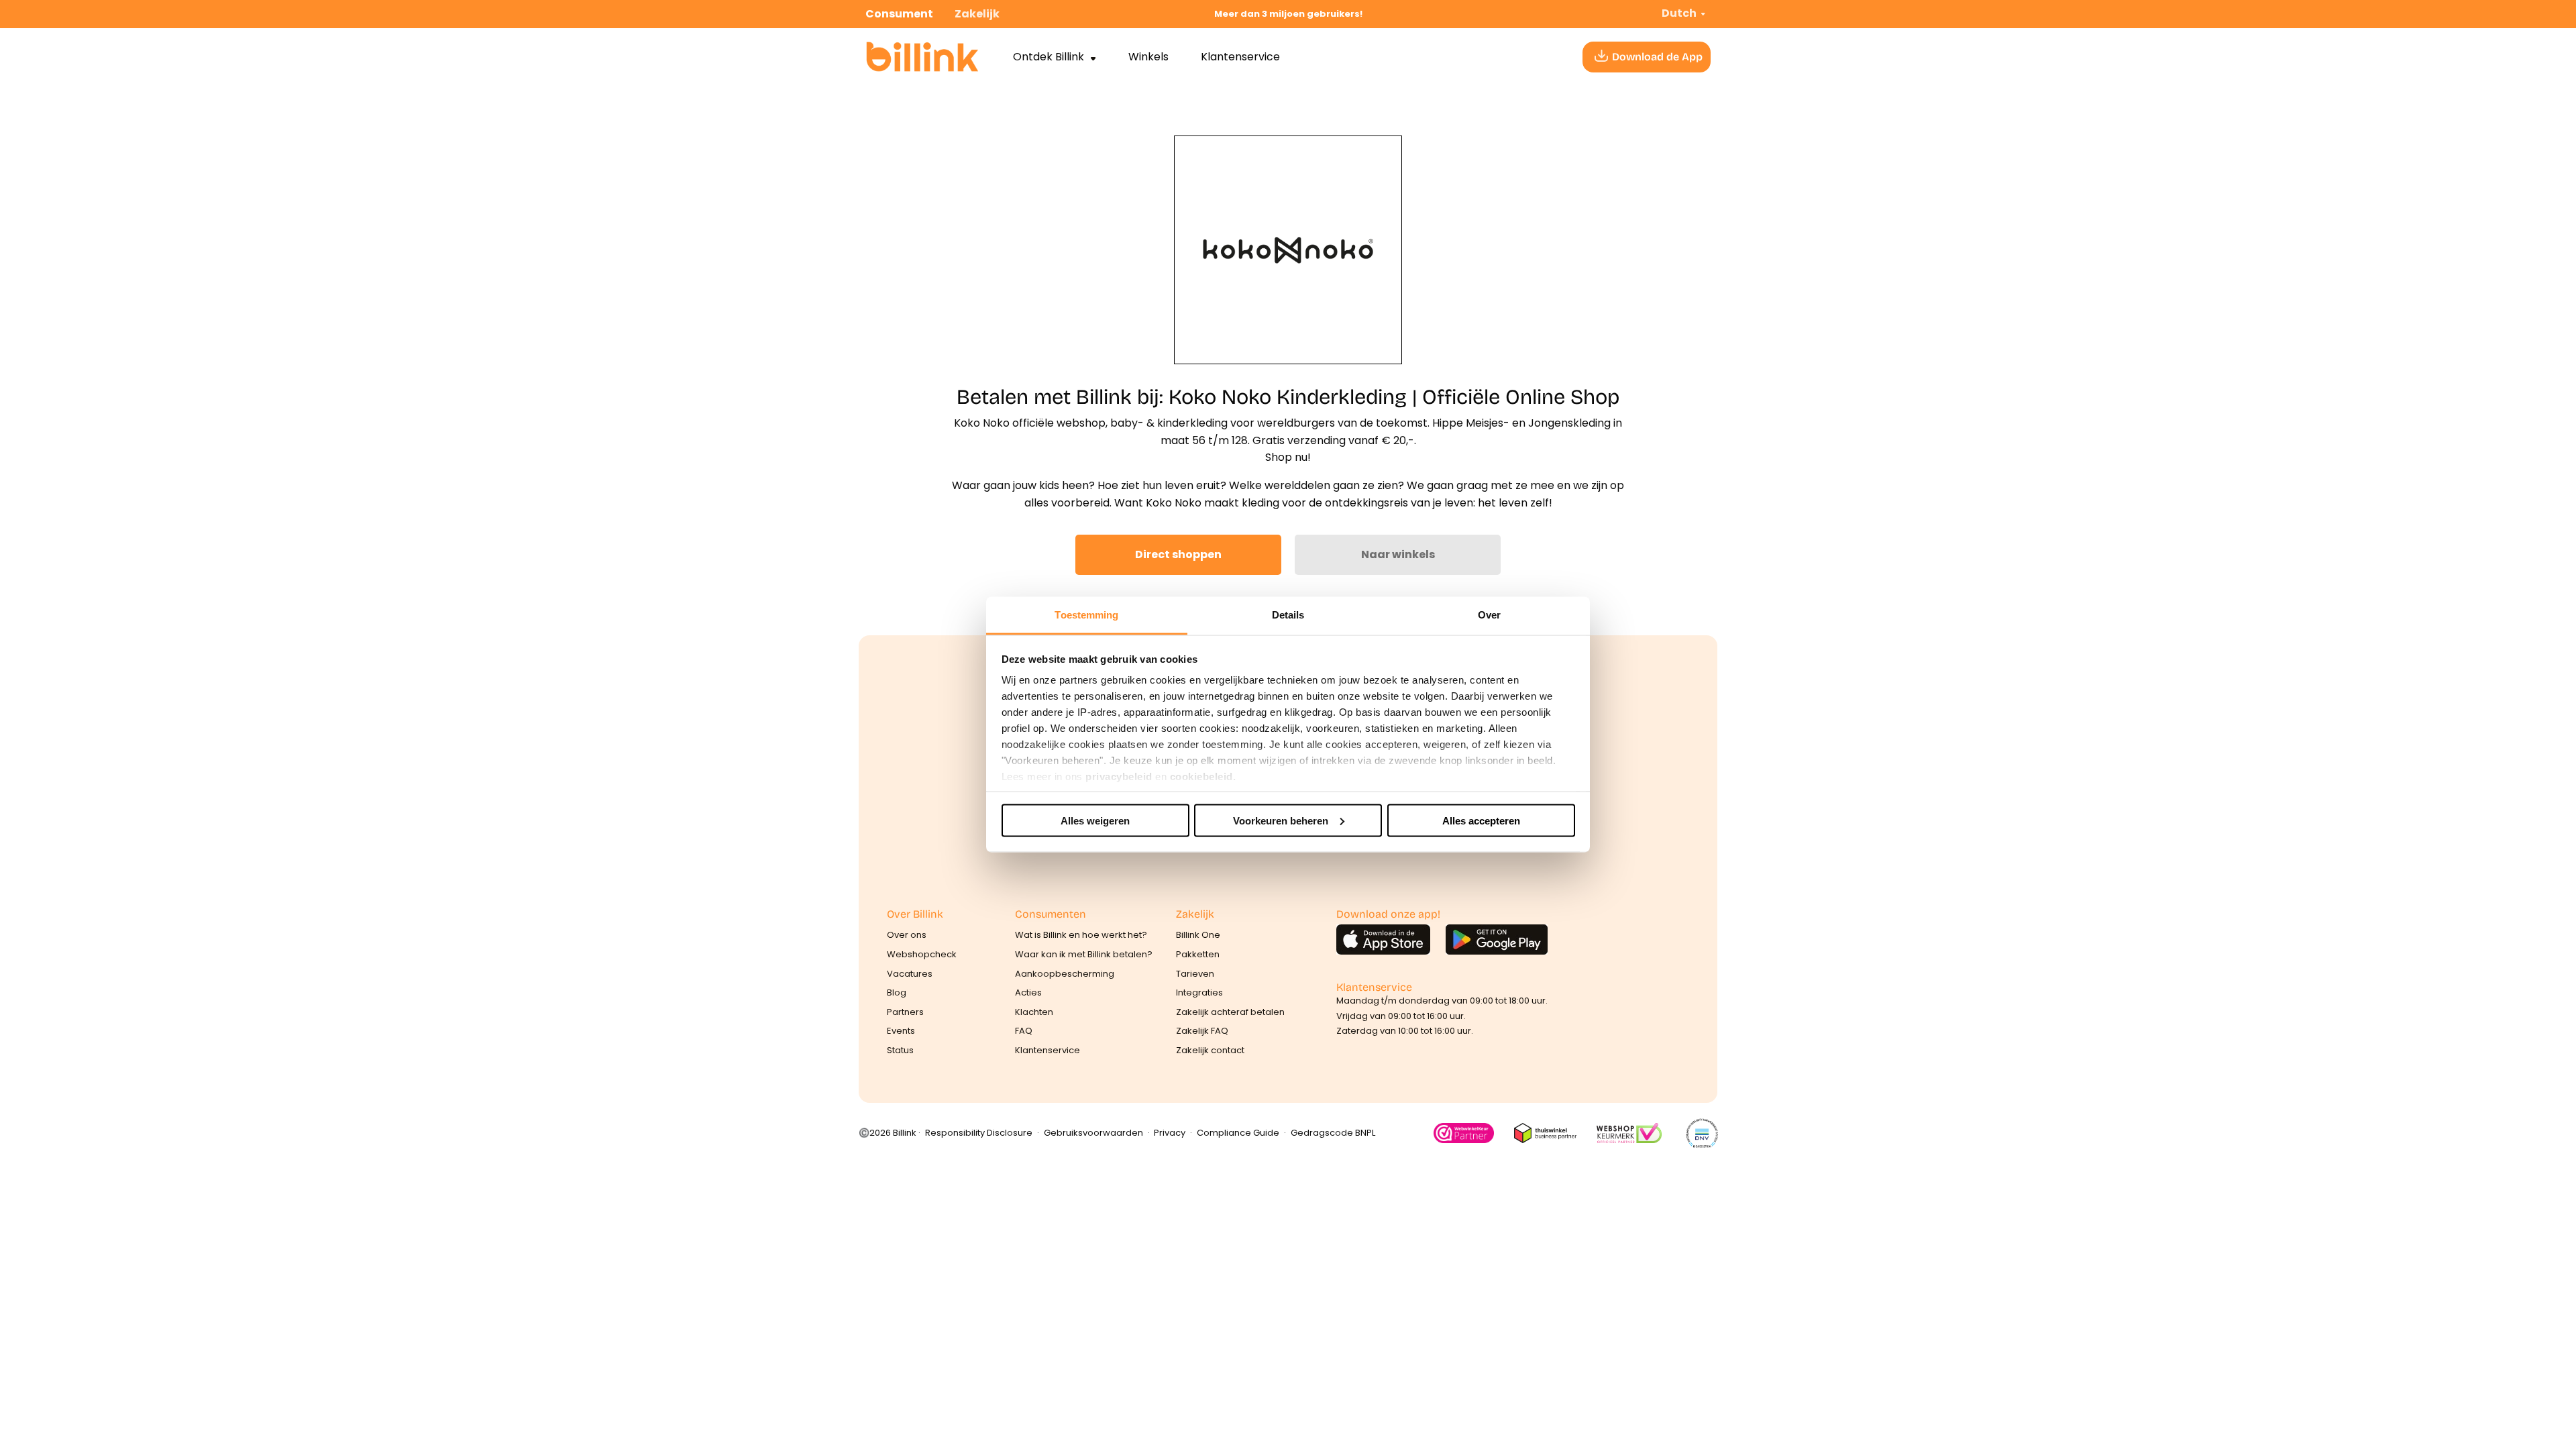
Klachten (1034, 1012)
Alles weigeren (1095, 820)
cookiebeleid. (1203, 776)
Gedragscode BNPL (1333, 1133)
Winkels (1148, 57)
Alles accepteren (1481, 820)
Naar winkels (1398, 554)
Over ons (907, 935)
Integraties (1199, 992)
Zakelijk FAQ (1202, 1031)
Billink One (1198, 935)
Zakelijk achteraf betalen (1230, 1012)
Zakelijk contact (1210, 1050)
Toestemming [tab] (1086, 615)
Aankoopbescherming (1065, 974)
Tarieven (1195, 974)
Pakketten (1198, 954)
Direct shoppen (1178, 554)
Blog (897, 992)
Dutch (1679, 13)
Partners (905, 1012)
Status (900, 1050)
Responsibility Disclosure (979, 1133)
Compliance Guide (1238, 1133)
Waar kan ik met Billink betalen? (1084, 954)
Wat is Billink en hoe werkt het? (1081, 935)
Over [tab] (1489, 615)
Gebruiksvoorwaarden (1093, 1133)
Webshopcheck (922, 954)
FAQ (1024, 1031)
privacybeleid (1119, 776)
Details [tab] (1288, 615)
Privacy (1170, 1133)
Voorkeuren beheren (1281, 820)
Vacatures (910, 974)
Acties (1028, 992)
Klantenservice (1240, 57)
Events (901, 1031)
